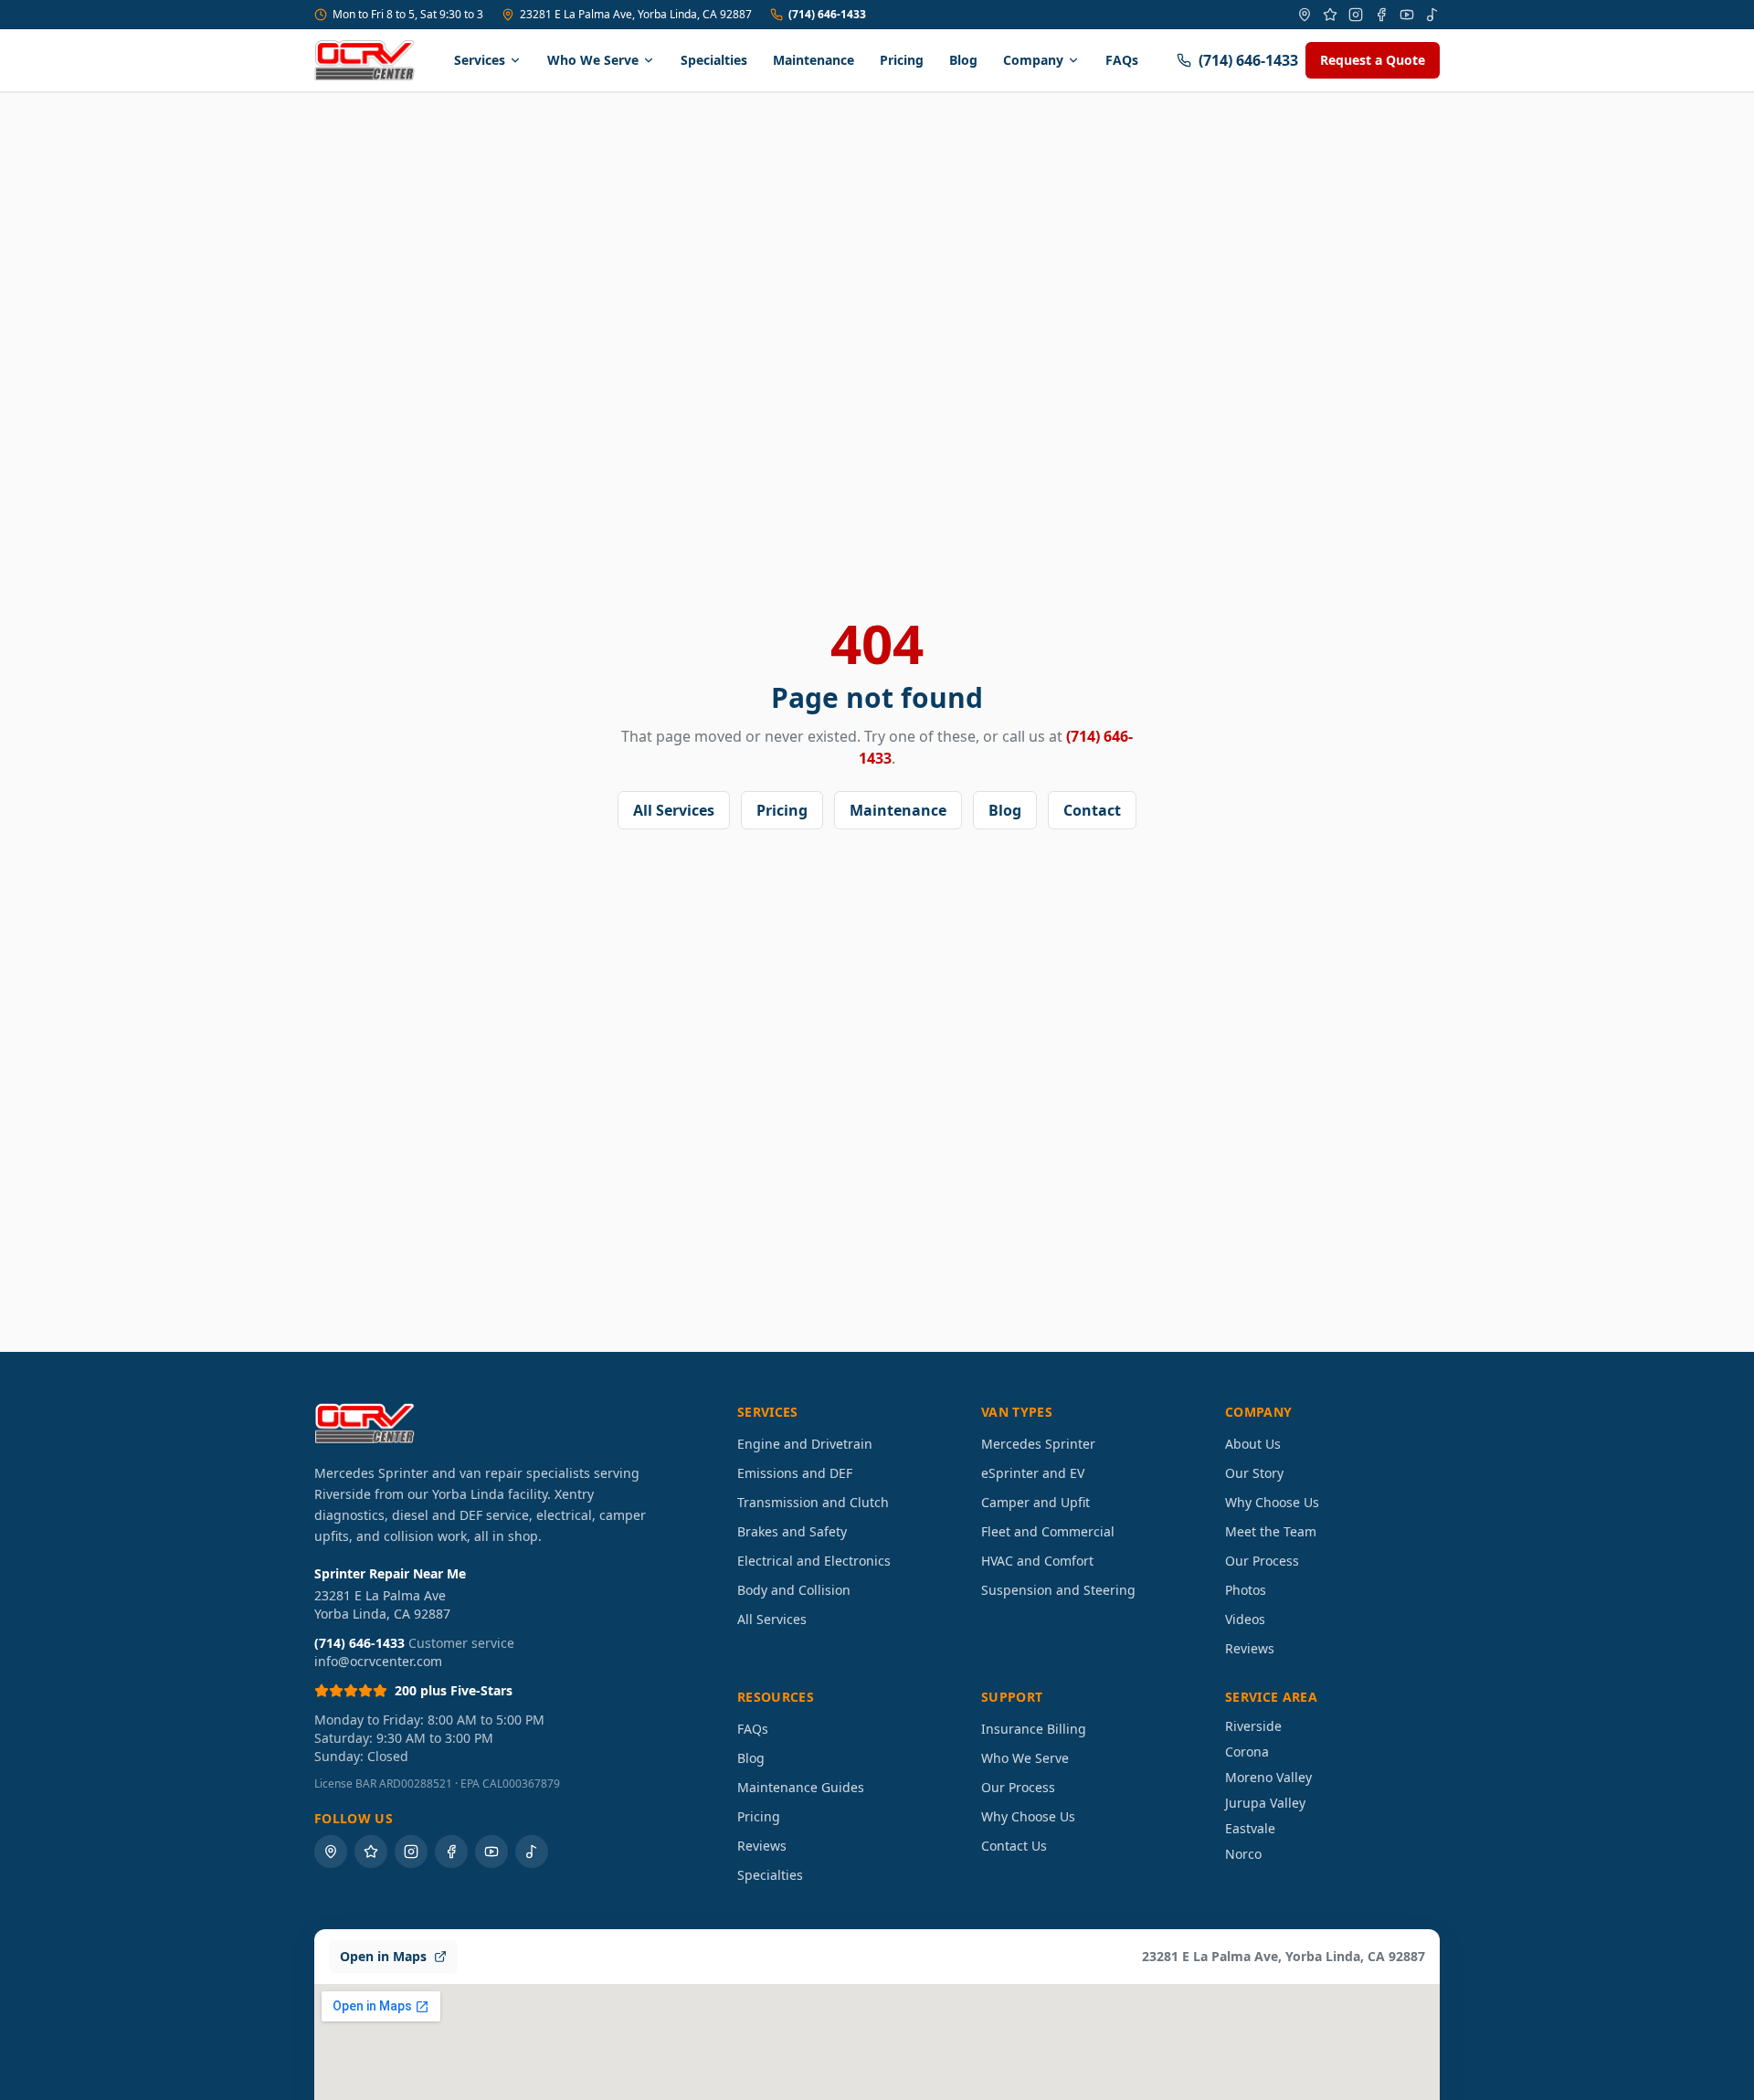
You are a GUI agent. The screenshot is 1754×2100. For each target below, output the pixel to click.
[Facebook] (1381, 15)
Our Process (1262, 1561)
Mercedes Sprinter (1038, 1444)
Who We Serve (593, 60)
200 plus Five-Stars (454, 1690)
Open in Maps (383, 1956)
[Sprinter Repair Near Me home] (365, 60)
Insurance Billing (1034, 1729)
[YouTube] (1407, 15)
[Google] (1305, 15)
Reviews (1250, 1648)
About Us (1253, 1444)
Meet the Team (1271, 1531)
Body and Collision (794, 1590)
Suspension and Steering (1058, 1590)
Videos (1245, 1619)
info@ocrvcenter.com (378, 1661)
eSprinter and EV (1033, 1473)
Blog (963, 60)
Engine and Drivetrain (805, 1444)
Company (1033, 60)
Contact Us (1014, 1846)
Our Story (1254, 1473)
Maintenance (814, 60)
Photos (1246, 1590)
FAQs (1122, 60)
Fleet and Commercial (1048, 1531)
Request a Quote (1373, 60)
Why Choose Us (1272, 1502)
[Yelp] (1330, 15)
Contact (1092, 810)
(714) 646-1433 (827, 15)
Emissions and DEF (795, 1473)
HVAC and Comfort (1037, 1561)
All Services (674, 810)
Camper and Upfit (1035, 1502)
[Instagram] (1356, 15)
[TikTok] (1432, 15)
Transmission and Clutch (813, 1502)
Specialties (714, 60)
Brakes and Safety (792, 1531)
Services (480, 60)
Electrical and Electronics (814, 1561)
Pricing (902, 60)
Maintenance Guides (801, 1787)
